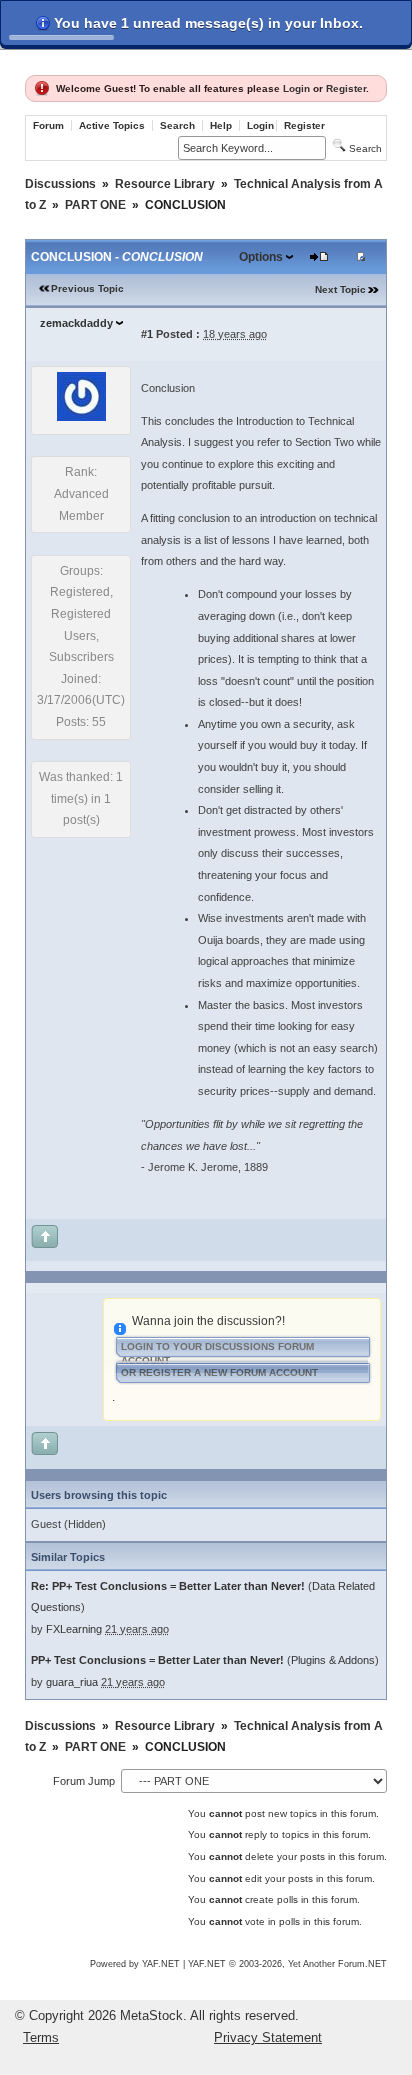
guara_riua (72, 1682)
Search (177, 125)
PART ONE (95, 205)
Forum (48, 125)
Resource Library (165, 184)
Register (346, 88)
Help (221, 125)
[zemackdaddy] (81, 417)
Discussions (60, 184)
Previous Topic (87, 288)
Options (261, 257)
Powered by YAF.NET (135, 1964)
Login (296, 88)
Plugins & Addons (333, 1660)
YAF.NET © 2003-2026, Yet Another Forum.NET (287, 1964)
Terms (41, 2037)
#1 (147, 334)
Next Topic (340, 289)
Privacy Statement (268, 2037)
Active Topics (112, 125)
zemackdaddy (76, 323)
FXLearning (74, 1629)
